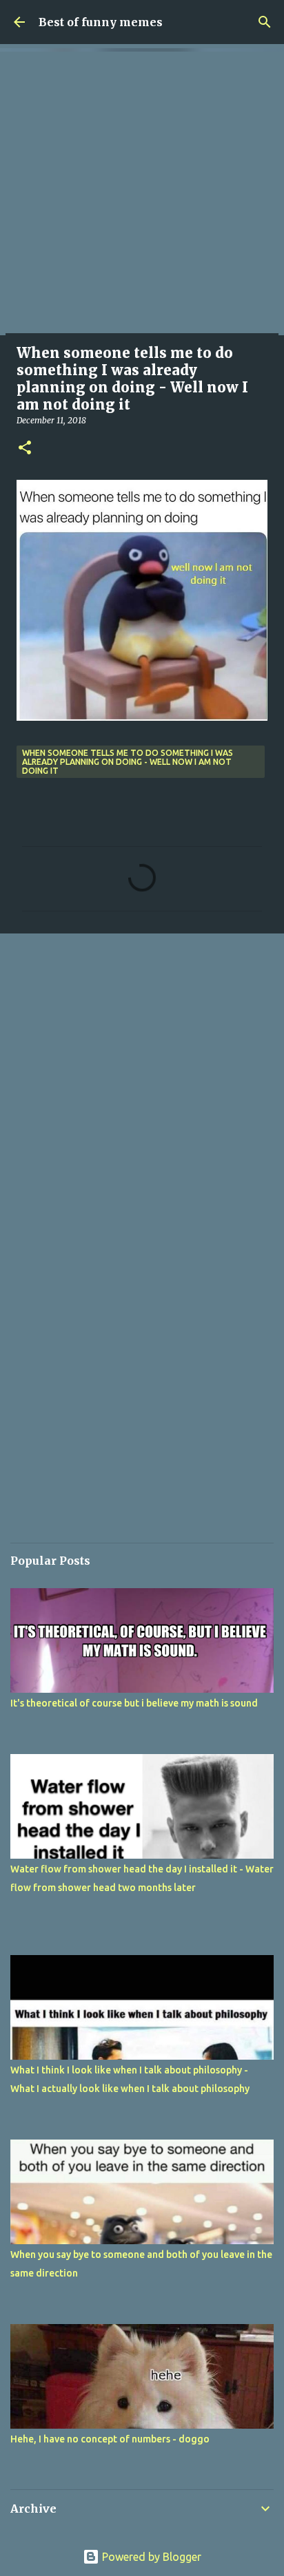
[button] (25, 448)
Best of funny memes (101, 22)
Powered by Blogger (150, 2557)
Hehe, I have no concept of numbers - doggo (110, 2439)
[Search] (265, 22)
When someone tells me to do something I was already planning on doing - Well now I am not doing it (128, 762)
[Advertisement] (142, 193)
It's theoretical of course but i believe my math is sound (134, 1703)
